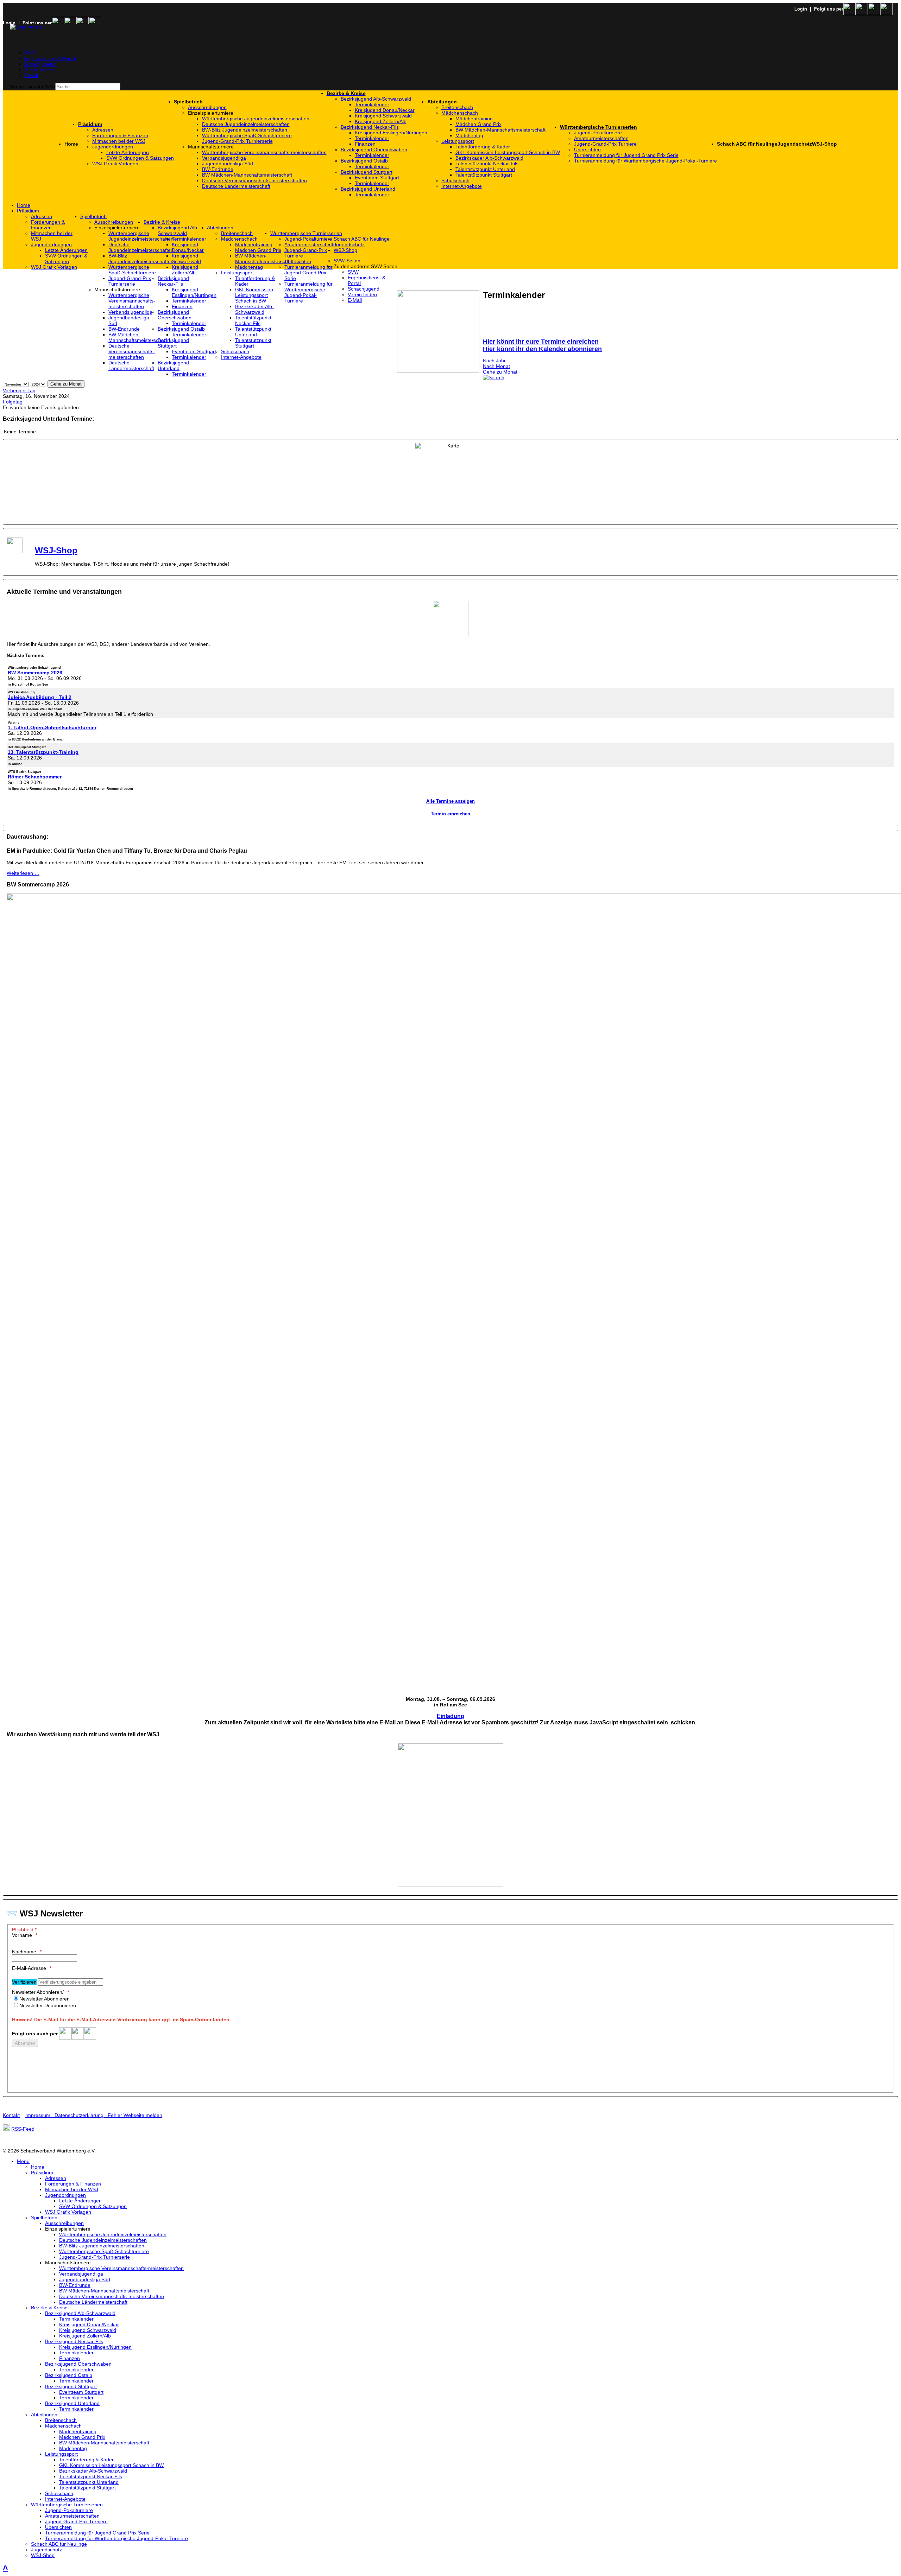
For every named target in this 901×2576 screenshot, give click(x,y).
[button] (257, 113)
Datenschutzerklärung (79, 2115)
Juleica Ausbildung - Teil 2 (40, 697)
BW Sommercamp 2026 (35, 673)
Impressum (40, 2115)
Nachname (24, 1952)
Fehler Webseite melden (135, 2115)
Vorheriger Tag (19, 390)
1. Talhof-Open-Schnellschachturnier (52, 727)
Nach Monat (496, 366)
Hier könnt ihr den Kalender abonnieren (542, 349)
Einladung (450, 1716)
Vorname (22, 1935)
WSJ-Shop (56, 550)
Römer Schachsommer (35, 777)
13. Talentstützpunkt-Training (43, 752)
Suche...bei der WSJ (33, 87)
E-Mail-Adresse (29, 1968)
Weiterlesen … (23, 873)
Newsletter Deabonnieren (48, 2005)
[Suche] (494, 377)
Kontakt (11, 2115)
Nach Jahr (494, 361)
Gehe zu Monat (500, 372)
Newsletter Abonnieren (45, 1999)
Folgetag (13, 402)
